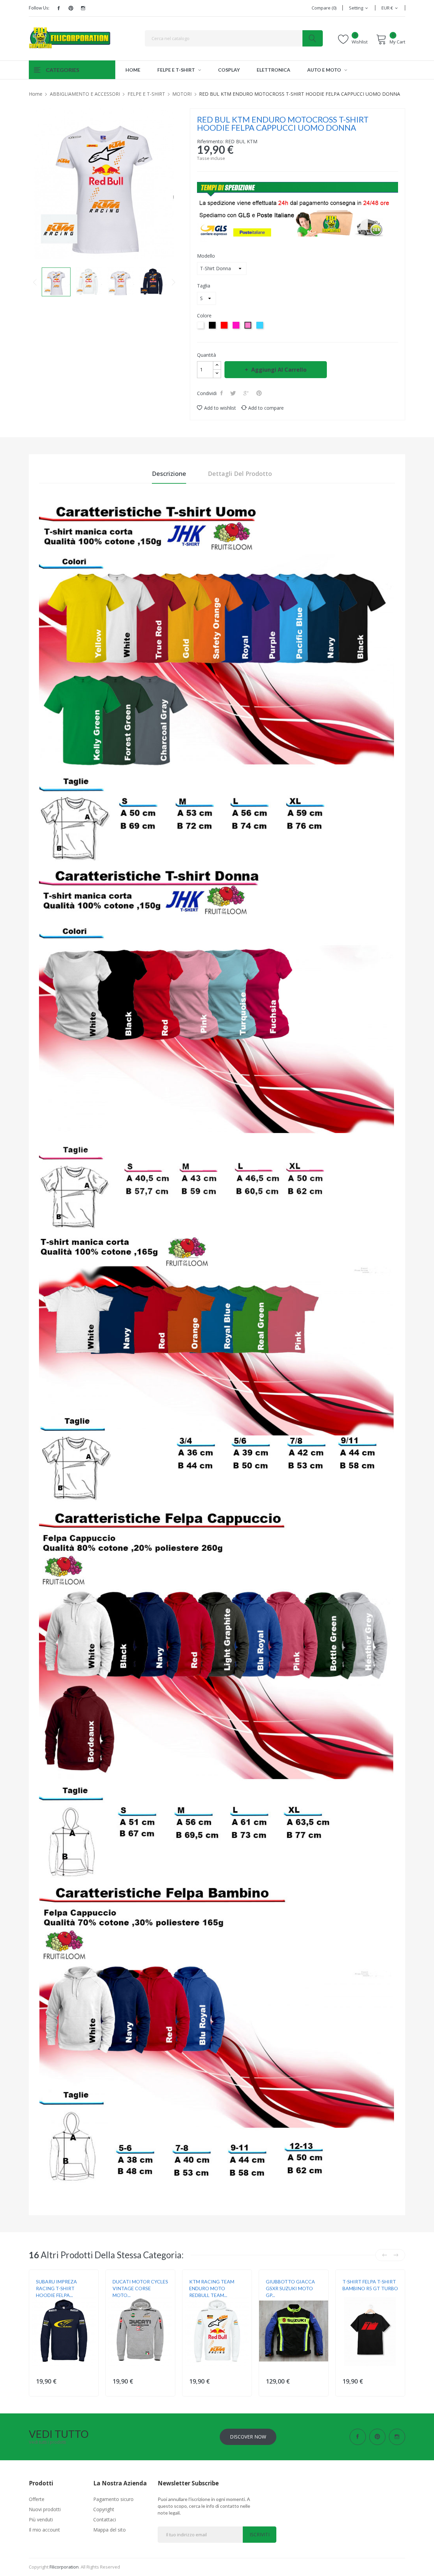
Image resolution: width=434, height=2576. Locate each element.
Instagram (83, 8)
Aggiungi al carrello (279, 370)
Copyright (104, 2509)
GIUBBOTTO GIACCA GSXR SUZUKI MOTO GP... (290, 2288)
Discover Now (248, 2437)
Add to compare (266, 408)
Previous (35, 282)
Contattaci (105, 2519)
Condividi (222, 393)
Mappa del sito (110, 2530)
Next (174, 282)
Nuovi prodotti (45, 2509)
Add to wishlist (220, 408)
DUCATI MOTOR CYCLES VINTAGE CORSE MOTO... (140, 2288)
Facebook (59, 8)
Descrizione (169, 474)
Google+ (247, 393)
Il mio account (44, 2530)
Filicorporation (64, 2567)
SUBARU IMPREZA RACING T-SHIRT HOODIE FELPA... (56, 2288)
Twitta (234, 393)
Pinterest (71, 8)
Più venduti (41, 2519)
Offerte (37, 2499)
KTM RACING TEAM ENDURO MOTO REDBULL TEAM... (212, 2288)
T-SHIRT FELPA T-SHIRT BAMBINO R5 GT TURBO (370, 2285)
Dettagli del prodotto (240, 474)
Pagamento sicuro (113, 2499)
